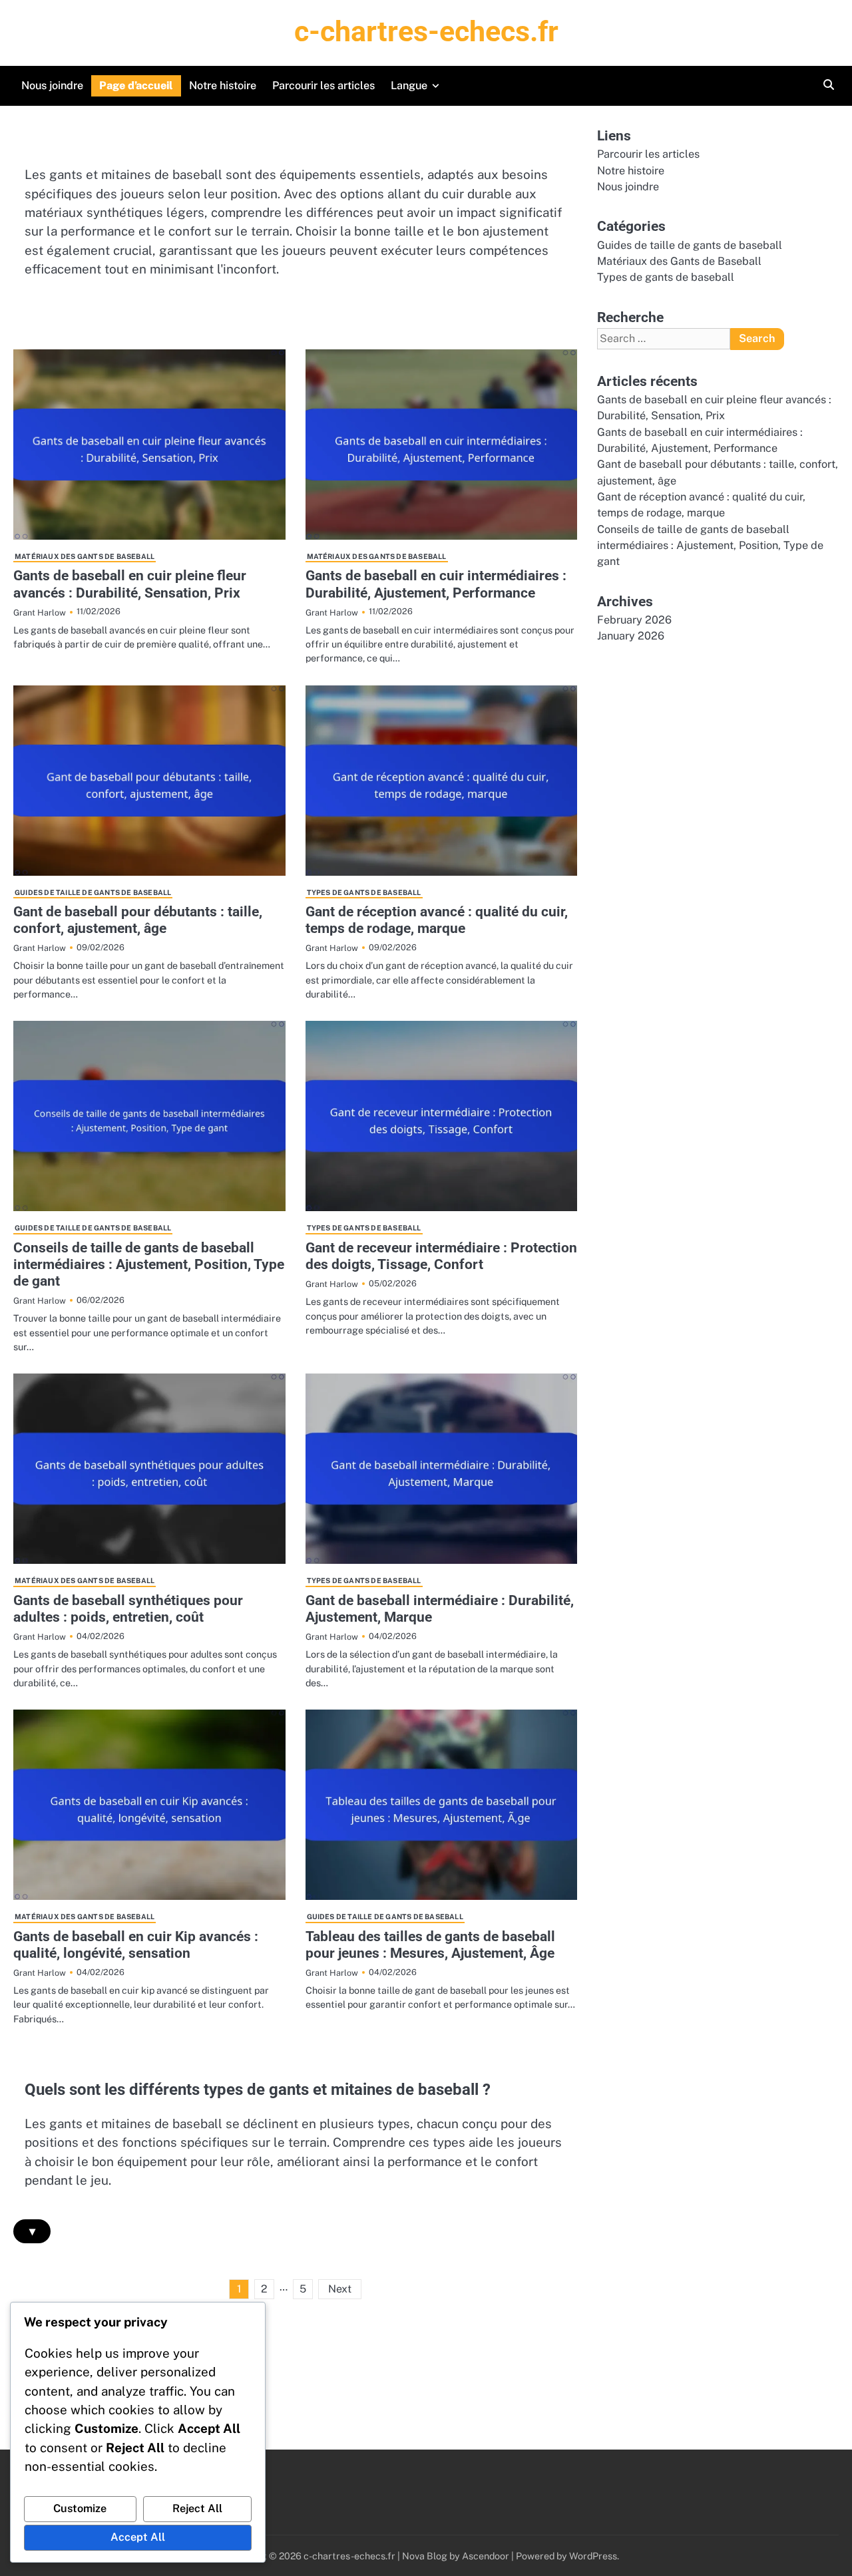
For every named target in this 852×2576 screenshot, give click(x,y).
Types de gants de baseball (364, 892)
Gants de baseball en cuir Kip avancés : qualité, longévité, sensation (136, 1945)
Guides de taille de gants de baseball (93, 892)
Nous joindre (52, 86)
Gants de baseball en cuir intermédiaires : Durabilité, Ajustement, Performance (436, 584)
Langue (409, 86)
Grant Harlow (40, 613)
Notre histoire (223, 86)
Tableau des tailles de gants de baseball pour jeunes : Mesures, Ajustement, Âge (430, 1945)
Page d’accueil (136, 86)
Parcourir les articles (323, 86)
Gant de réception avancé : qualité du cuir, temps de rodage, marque (437, 920)
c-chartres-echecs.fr (426, 31)
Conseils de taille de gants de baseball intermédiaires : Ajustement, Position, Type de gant (149, 1264)
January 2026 (631, 637)
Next (340, 2289)
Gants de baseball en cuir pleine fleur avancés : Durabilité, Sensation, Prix (130, 584)
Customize (80, 2508)
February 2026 (634, 620)
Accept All (138, 2537)
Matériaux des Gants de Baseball (85, 556)
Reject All (197, 2508)
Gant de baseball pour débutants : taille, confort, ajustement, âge (138, 920)
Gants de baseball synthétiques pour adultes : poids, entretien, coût (128, 1609)
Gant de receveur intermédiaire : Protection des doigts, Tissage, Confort (441, 1256)
